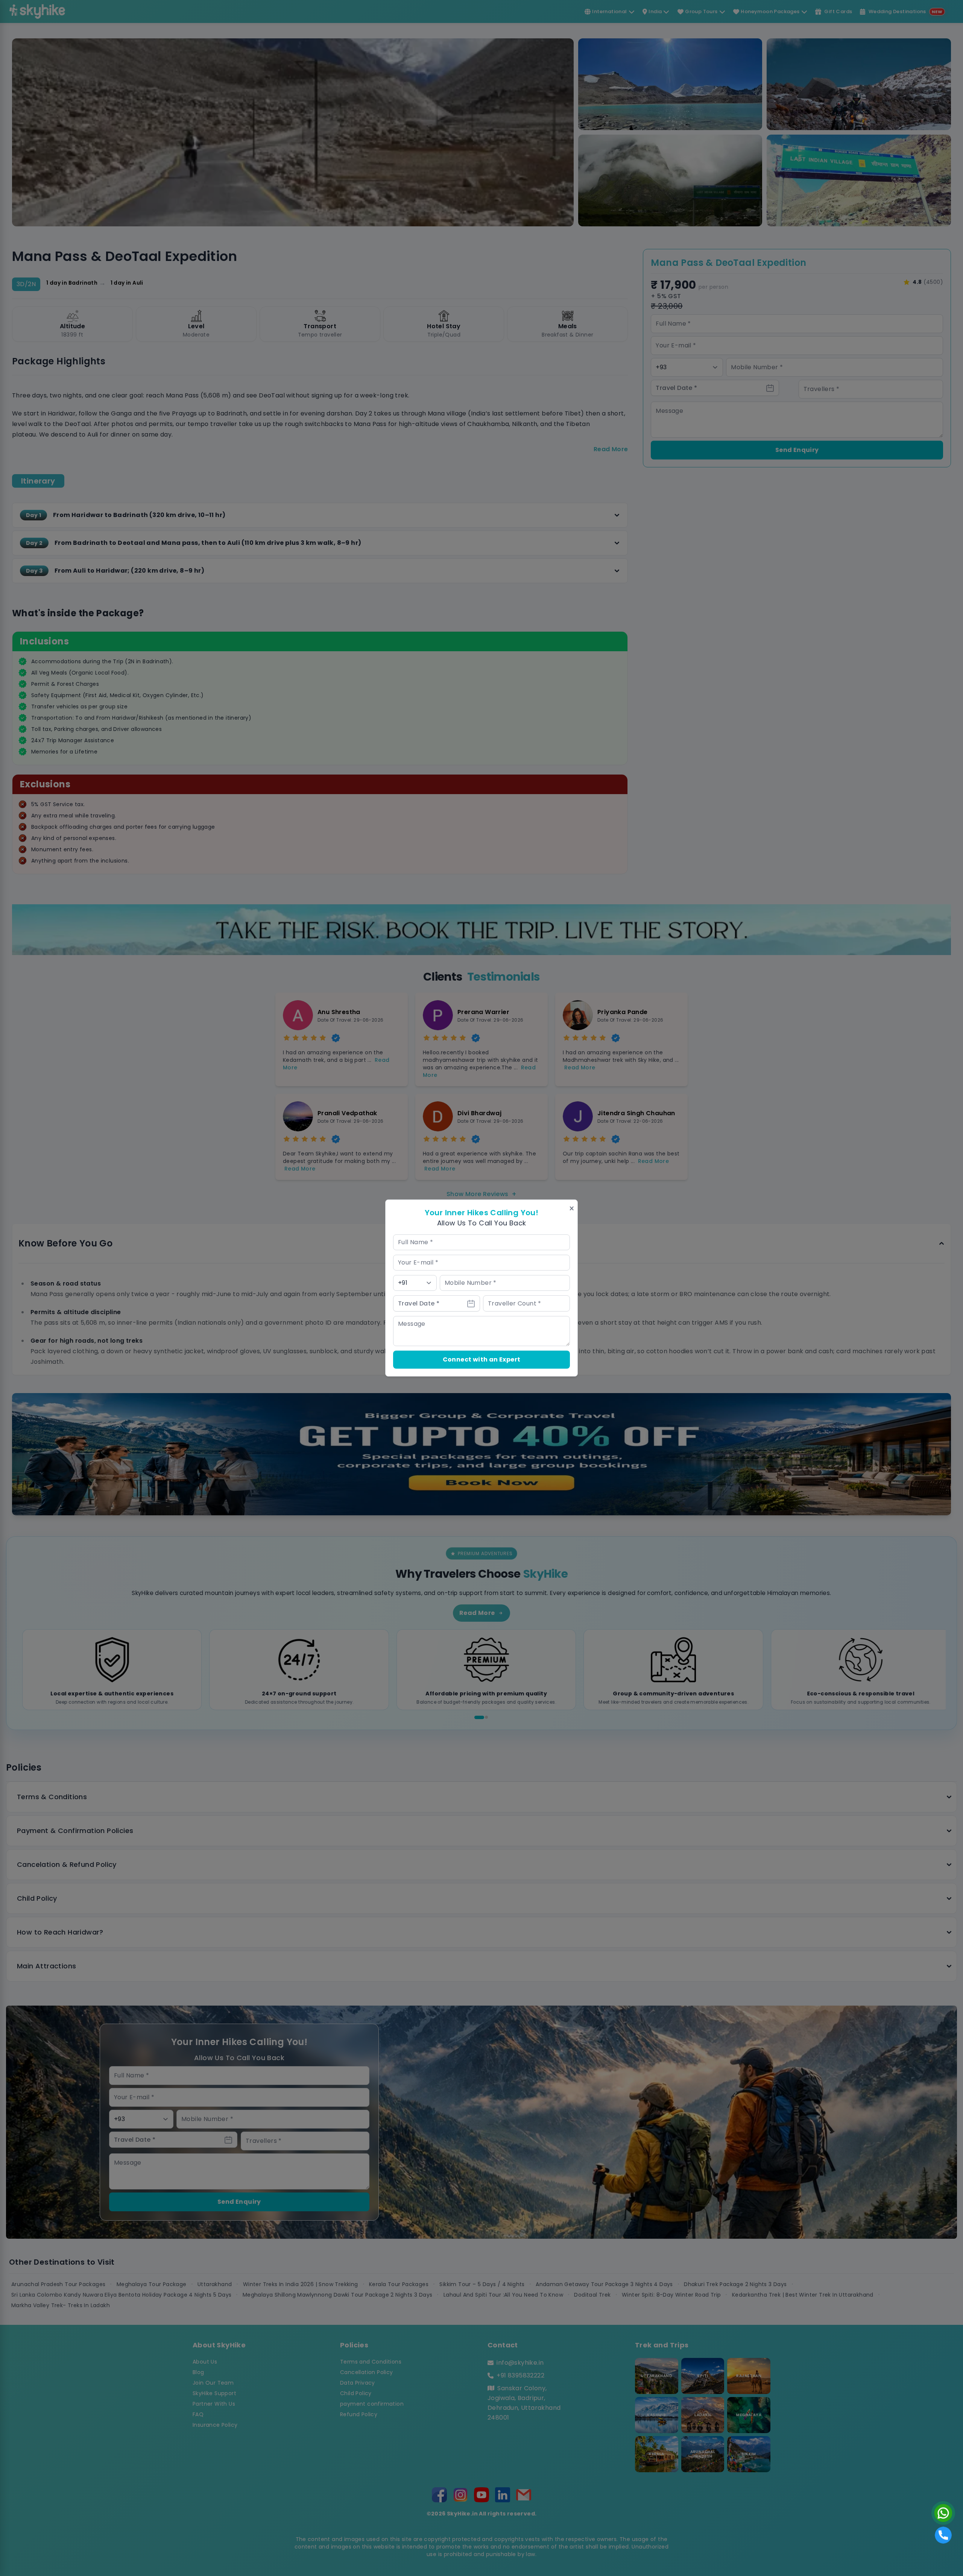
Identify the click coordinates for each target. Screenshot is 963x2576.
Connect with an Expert (482, 1359)
